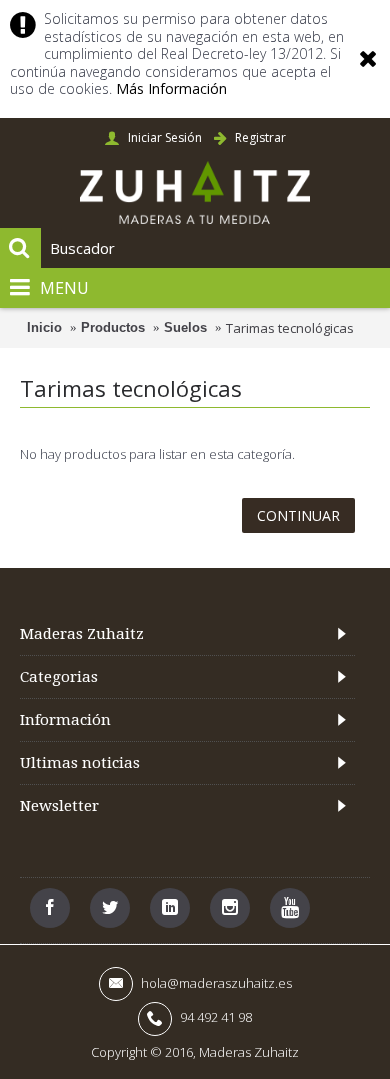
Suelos (185, 327)
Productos (113, 327)
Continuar (298, 515)
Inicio (44, 327)
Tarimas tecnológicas (290, 328)
